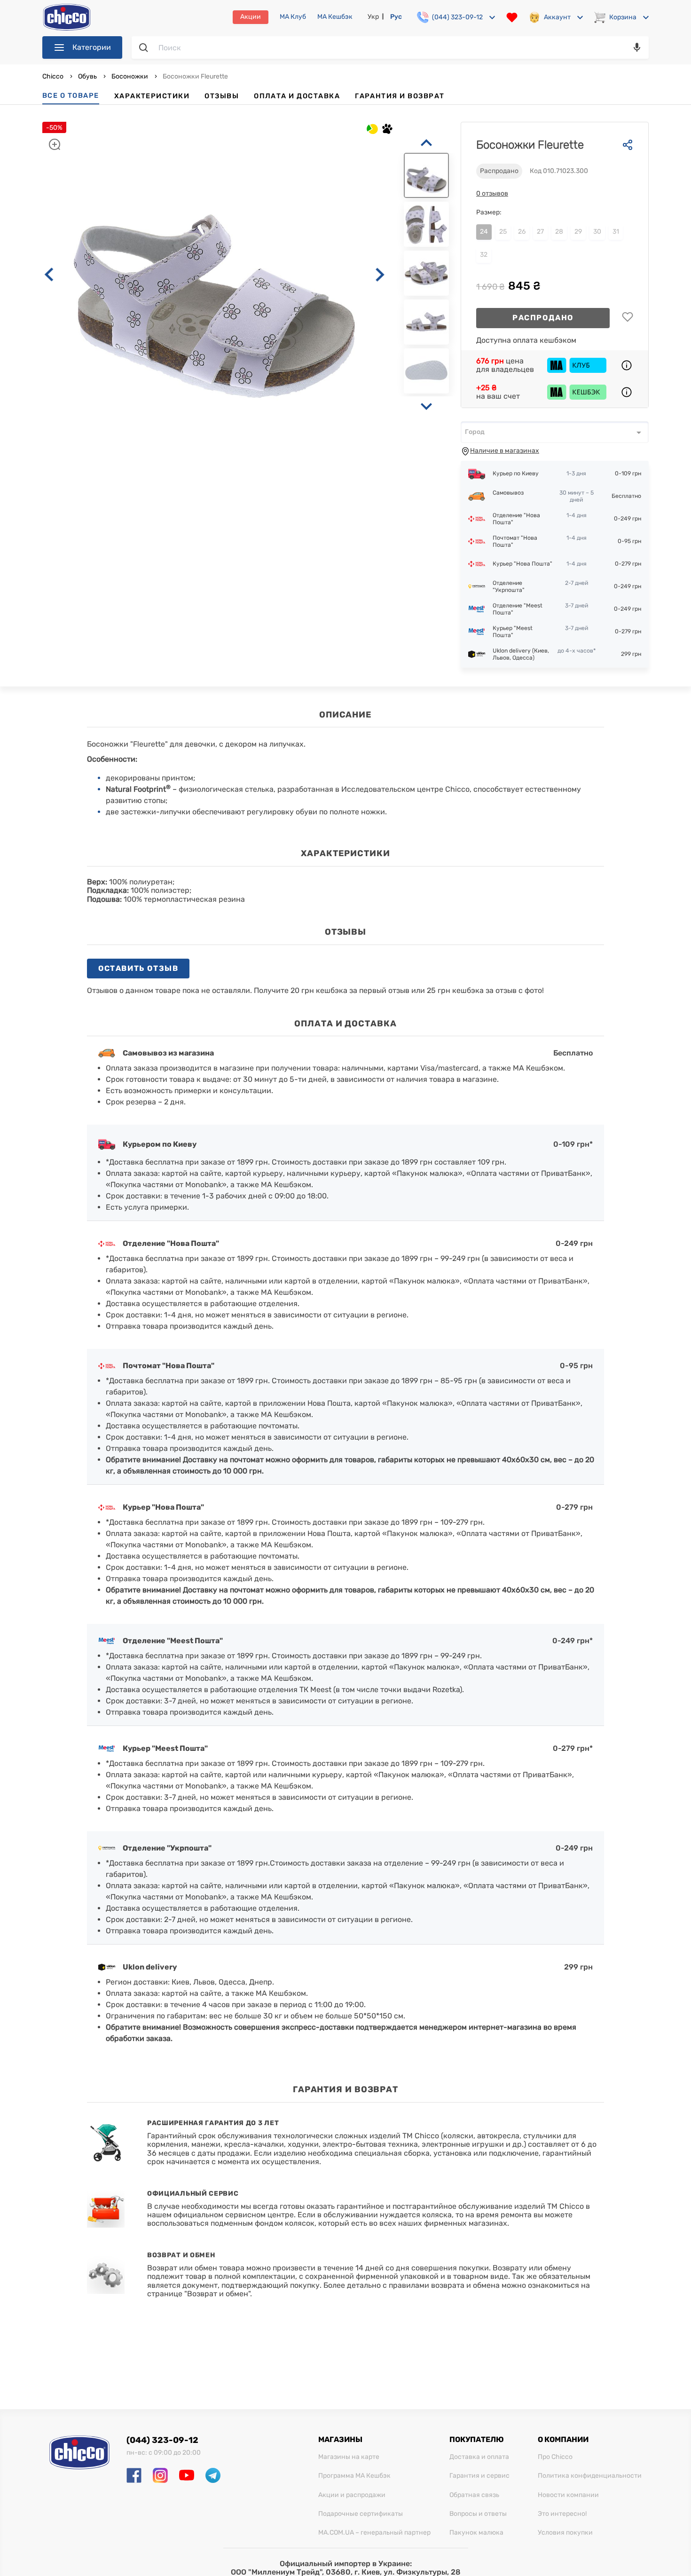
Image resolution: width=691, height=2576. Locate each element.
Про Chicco (555, 2457)
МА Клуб (293, 17)
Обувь (87, 76)
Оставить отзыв (138, 968)
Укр (373, 17)
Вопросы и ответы (478, 2514)
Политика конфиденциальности (590, 2476)
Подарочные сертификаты (361, 2514)
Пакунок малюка (476, 2533)
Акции (251, 17)
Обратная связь (474, 2495)
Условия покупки (565, 2533)
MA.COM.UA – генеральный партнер (374, 2533)
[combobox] (555, 432)
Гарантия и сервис (479, 2476)
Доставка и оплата (479, 2457)
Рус (396, 17)
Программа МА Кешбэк (354, 2476)
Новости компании (568, 2495)
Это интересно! (562, 2514)
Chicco (54, 76)
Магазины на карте (349, 2457)
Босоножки (130, 76)
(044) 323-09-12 (162, 2440)
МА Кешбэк (335, 17)
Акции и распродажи (352, 2495)
